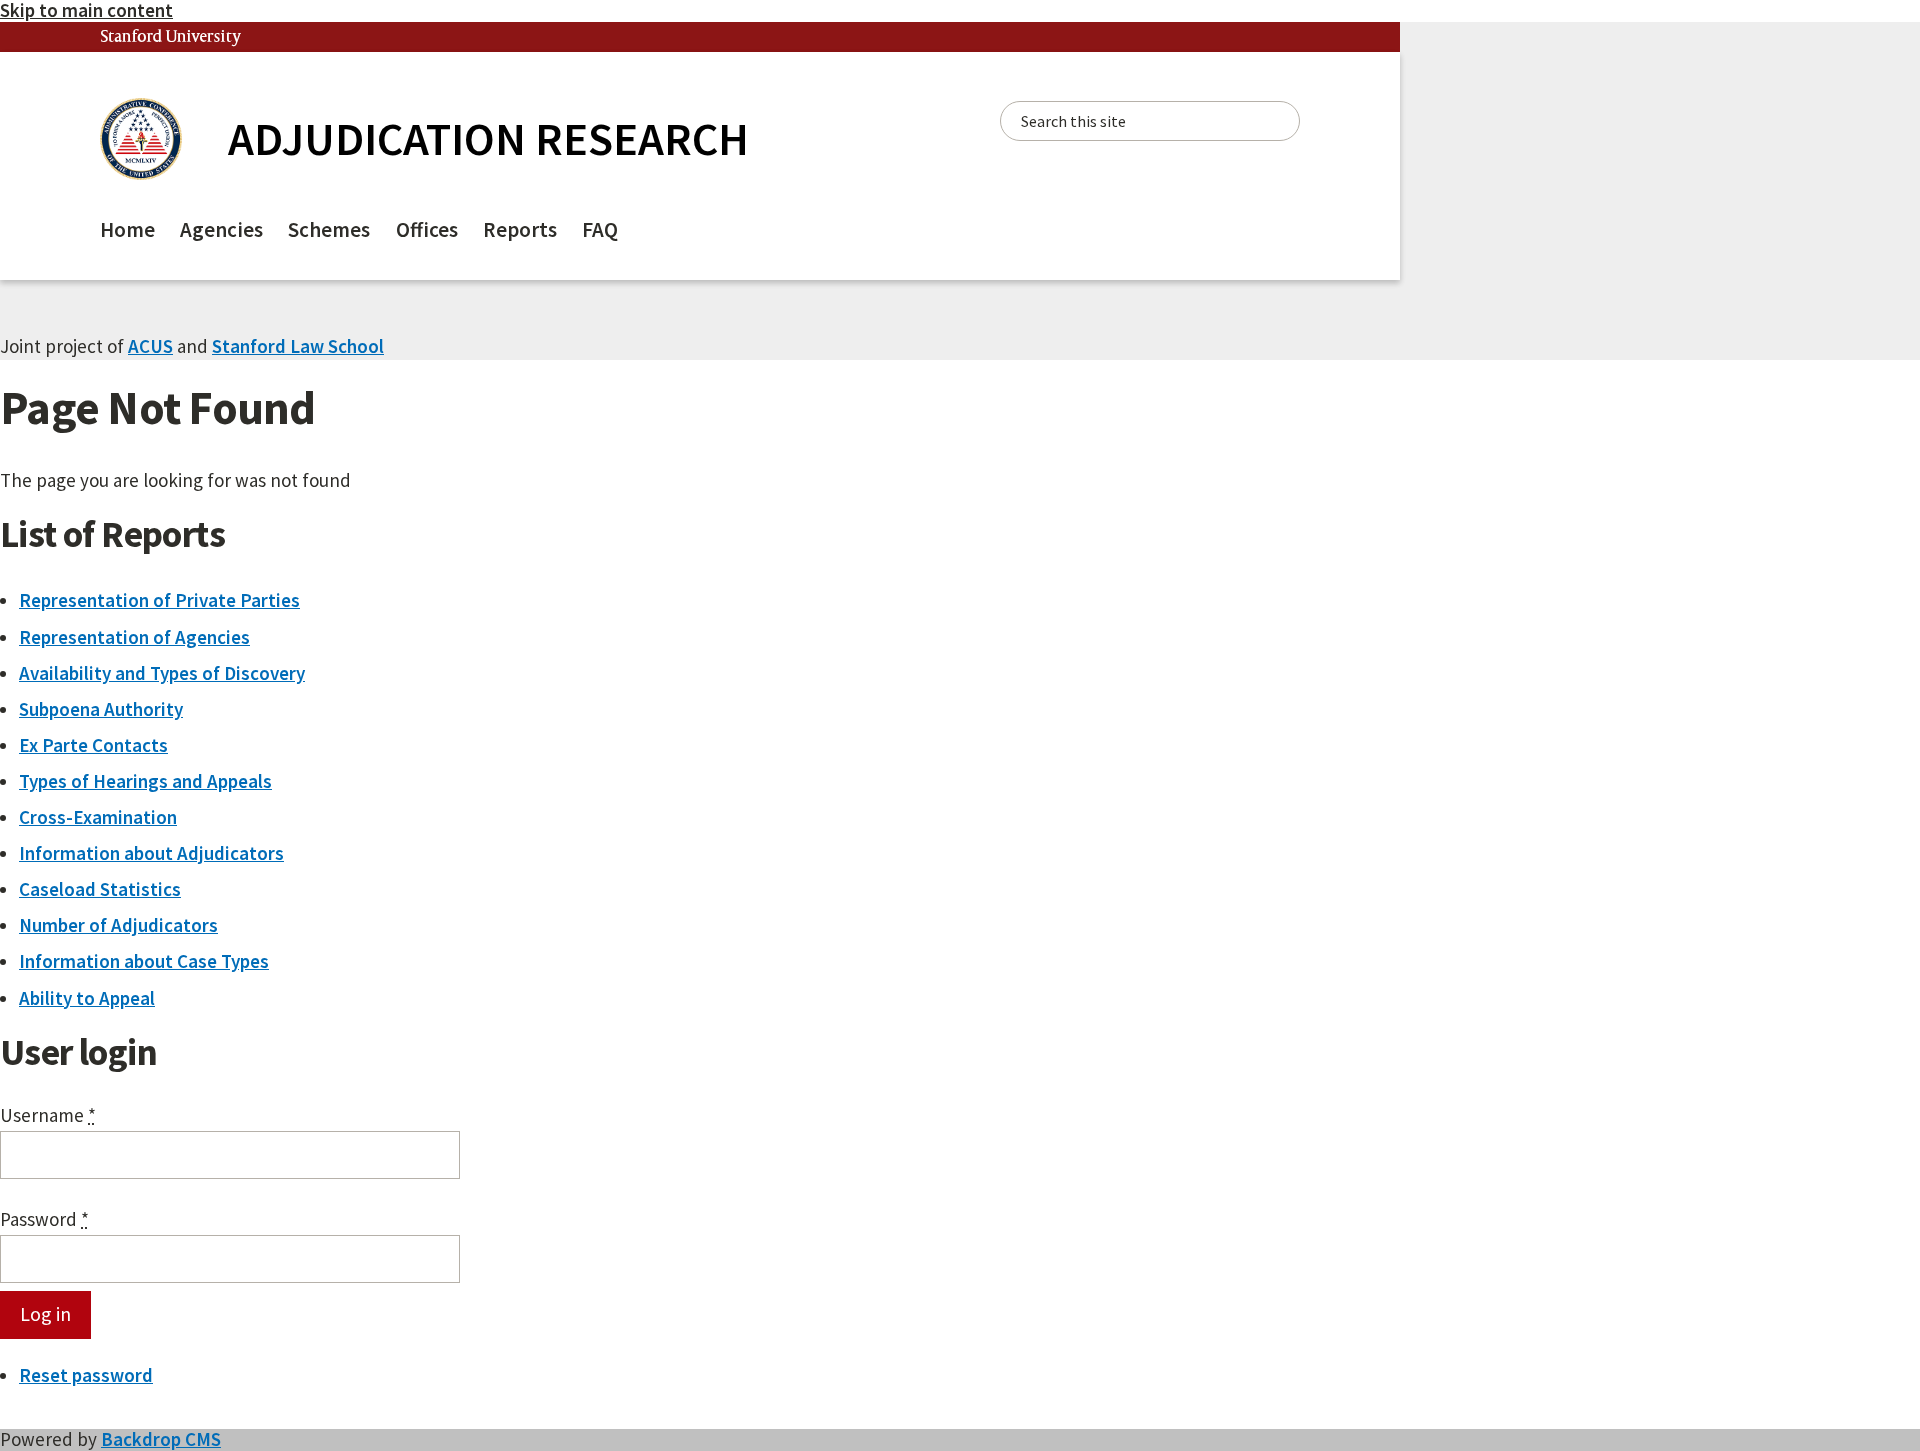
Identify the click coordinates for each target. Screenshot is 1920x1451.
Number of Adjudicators (118, 925)
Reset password (86, 1375)
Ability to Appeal (87, 998)
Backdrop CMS (161, 1439)
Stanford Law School (298, 346)
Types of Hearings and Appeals (145, 781)
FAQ (600, 229)
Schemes (329, 229)
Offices (427, 229)
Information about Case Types (144, 961)
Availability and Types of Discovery (162, 673)
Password (44, 1220)
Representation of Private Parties (159, 600)
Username (48, 1116)
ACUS (150, 346)
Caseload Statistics (100, 889)
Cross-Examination (98, 817)
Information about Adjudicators (151, 853)
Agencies (221, 229)
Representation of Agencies (134, 637)
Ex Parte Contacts (93, 745)
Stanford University (171, 37)
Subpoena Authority (101, 709)
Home (127, 229)
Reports (520, 229)
